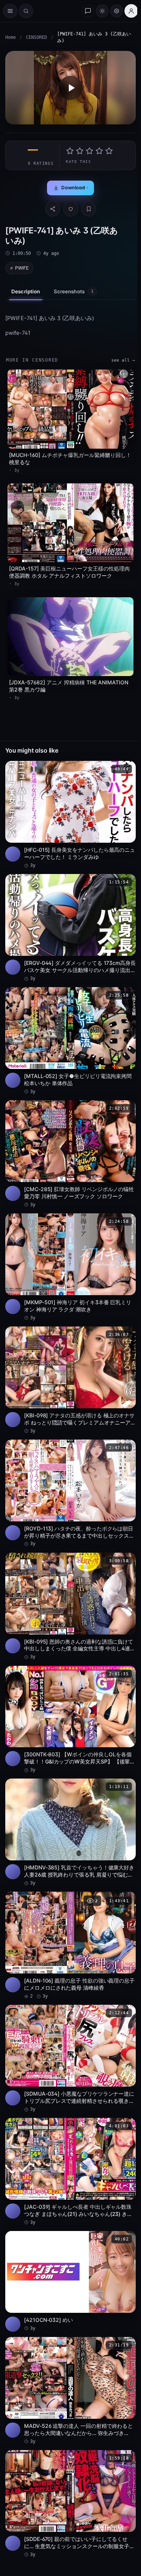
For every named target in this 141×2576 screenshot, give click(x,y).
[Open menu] (10, 11)
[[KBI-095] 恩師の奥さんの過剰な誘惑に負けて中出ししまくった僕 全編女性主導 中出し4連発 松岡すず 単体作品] (70, 1607)
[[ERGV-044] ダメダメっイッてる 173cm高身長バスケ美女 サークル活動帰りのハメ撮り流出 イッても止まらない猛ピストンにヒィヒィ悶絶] (70, 928)
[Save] (89, 209)
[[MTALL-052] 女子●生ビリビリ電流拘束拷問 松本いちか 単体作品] (70, 1041)
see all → (123, 360)
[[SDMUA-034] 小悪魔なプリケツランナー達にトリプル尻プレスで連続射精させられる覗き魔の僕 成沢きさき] (70, 2059)
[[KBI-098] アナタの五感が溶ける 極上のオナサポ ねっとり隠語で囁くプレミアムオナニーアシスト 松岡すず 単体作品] (70, 1380)
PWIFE (22, 268)
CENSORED (36, 37)
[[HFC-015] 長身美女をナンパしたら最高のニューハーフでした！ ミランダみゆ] (70, 815)
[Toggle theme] (102, 11)
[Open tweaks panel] (117, 11)
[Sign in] (131, 11)
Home (11, 37)
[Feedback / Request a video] (88, 11)
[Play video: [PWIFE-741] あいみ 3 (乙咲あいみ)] (70, 88)
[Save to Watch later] (126, 769)
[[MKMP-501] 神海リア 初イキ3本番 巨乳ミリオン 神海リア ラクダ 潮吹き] (70, 1267)
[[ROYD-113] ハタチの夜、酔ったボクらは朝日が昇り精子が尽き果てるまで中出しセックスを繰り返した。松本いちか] (70, 1493)
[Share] (53, 209)
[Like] (71, 209)
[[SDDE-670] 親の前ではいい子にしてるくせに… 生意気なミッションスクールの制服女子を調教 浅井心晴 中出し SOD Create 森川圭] (70, 2504)
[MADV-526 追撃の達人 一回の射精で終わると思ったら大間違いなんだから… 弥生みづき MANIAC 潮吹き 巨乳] (70, 2391)
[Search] (26, 11)
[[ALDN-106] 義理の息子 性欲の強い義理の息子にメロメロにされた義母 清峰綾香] (70, 1946)
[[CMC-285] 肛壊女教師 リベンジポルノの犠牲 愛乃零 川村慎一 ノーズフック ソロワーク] (70, 1154)
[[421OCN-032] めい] (70, 2281)
